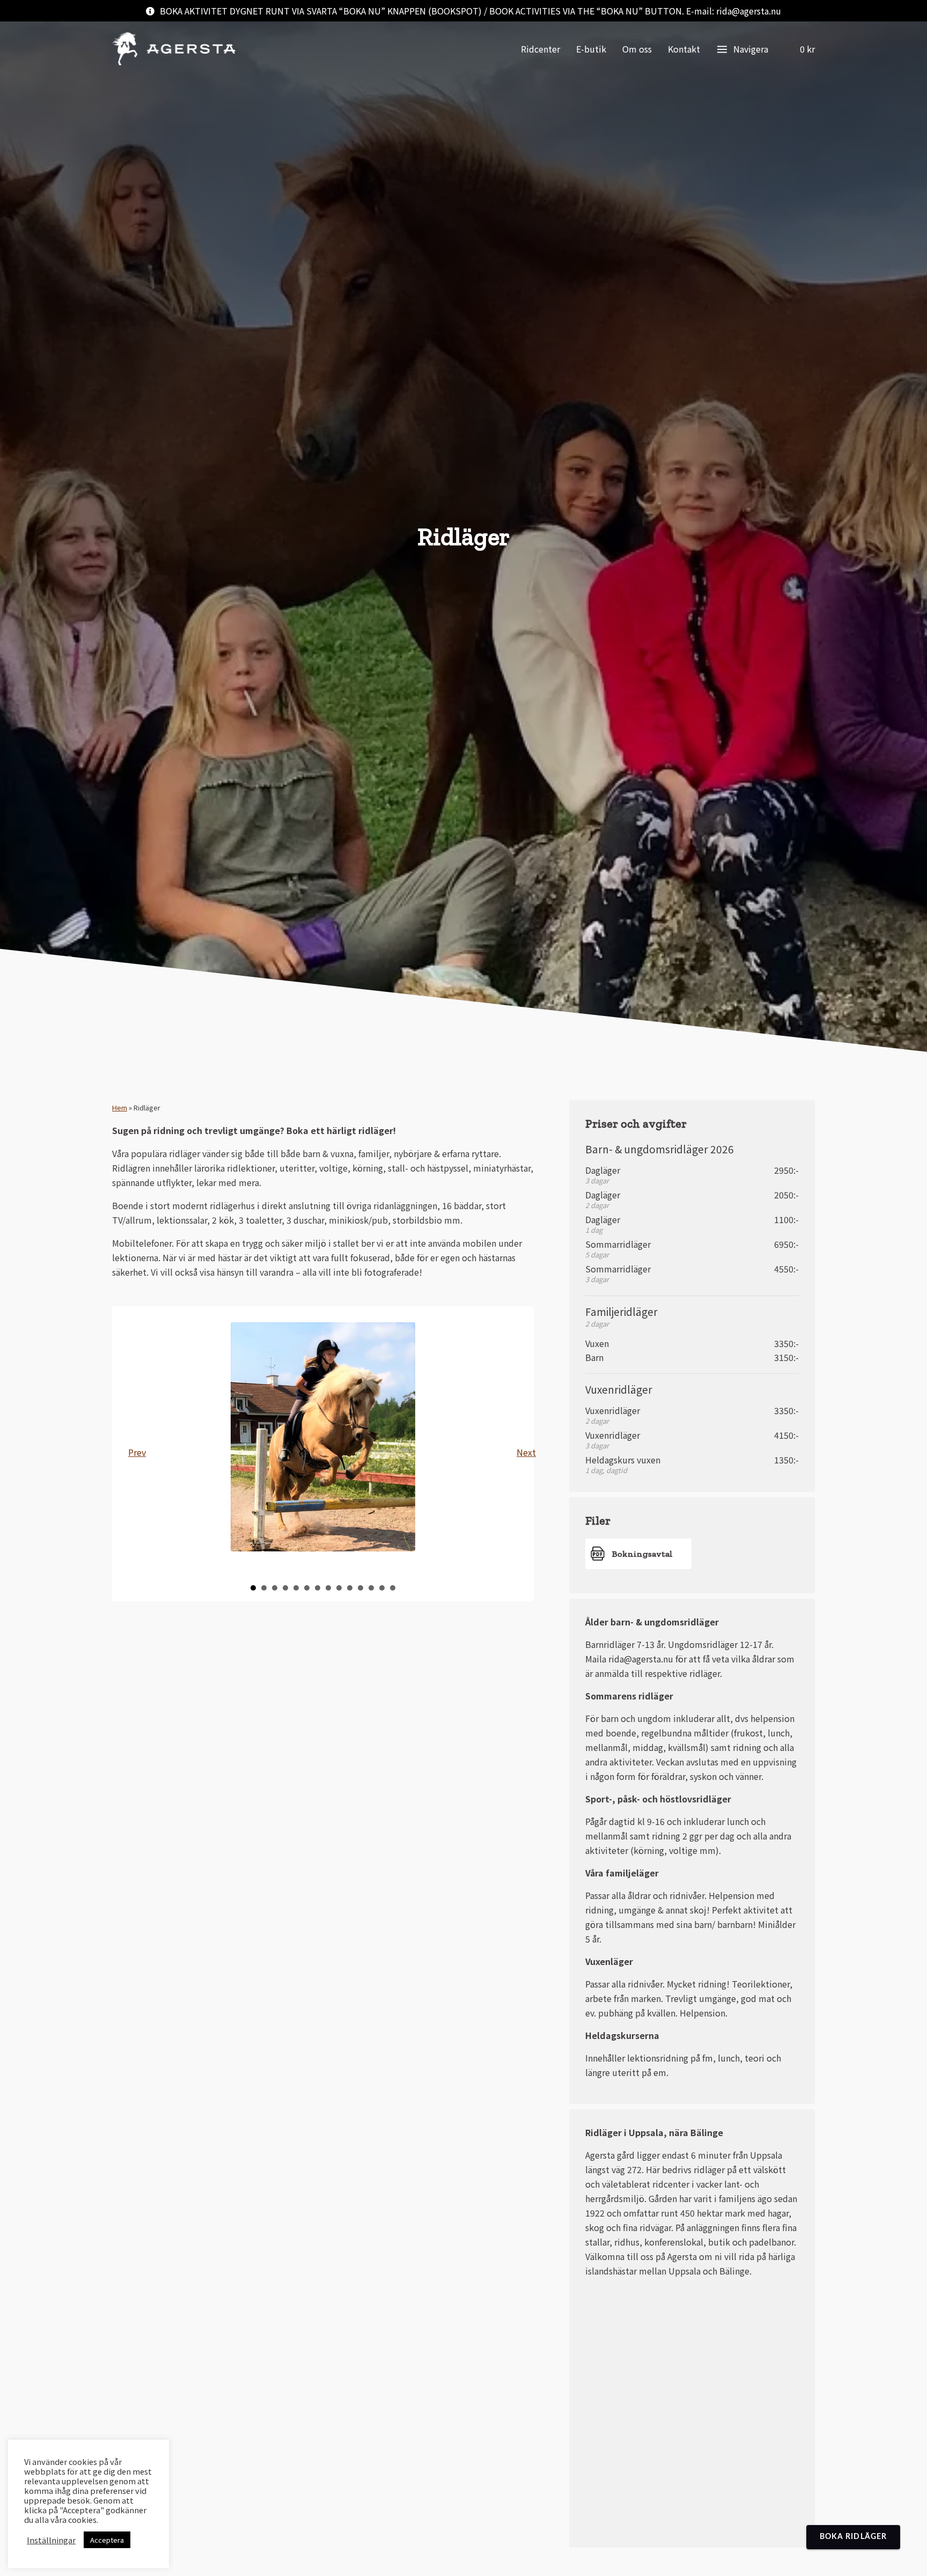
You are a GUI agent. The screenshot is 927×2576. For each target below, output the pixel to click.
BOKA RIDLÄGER (853, 2537)
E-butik (591, 49)
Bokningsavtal (642, 1554)
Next (525, 1452)
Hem (120, 1107)
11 (360, 1588)
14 (393, 1588)
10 (350, 1588)
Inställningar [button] (51, 2540)
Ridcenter (540, 49)
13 (382, 1588)
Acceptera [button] (107, 2540)
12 (371, 1588)
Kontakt (684, 49)
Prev (137, 1452)
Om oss (637, 49)
